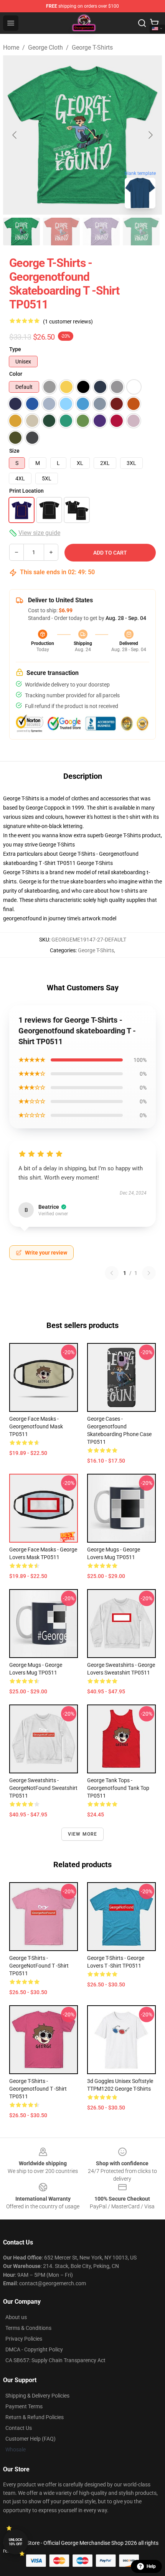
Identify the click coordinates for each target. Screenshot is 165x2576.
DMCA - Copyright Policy (34, 2349)
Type (15, 349)
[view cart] (154, 23)
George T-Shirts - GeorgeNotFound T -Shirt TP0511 (39, 1966)
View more (83, 1834)
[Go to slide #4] (141, 232)
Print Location (26, 491)
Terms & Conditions (28, 2328)
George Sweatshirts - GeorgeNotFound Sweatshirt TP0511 (43, 1788)
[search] (142, 23)
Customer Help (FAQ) (31, 2439)
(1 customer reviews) (68, 322)
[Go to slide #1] (21, 232)
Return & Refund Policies (35, 2417)
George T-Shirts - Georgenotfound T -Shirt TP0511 (38, 2089)
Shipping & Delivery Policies (37, 2396)
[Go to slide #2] (61, 232)
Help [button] (151, 2566)
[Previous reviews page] (112, 1273)
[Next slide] (150, 135)
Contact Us (19, 2428)
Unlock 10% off (16, 2542)
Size (14, 451)
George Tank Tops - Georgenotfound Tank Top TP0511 (118, 1788)
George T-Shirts (92, 47)
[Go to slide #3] (101, 232)
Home (11, 47)
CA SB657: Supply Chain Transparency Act (55, 2360)
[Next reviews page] (149, 1273)
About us (16, 2317)
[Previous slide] (15, 135)
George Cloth (45, 47)
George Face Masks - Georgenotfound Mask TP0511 (36, 1426)
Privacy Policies (24, 2339)
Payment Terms (24, 2406)
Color (16, 374)
